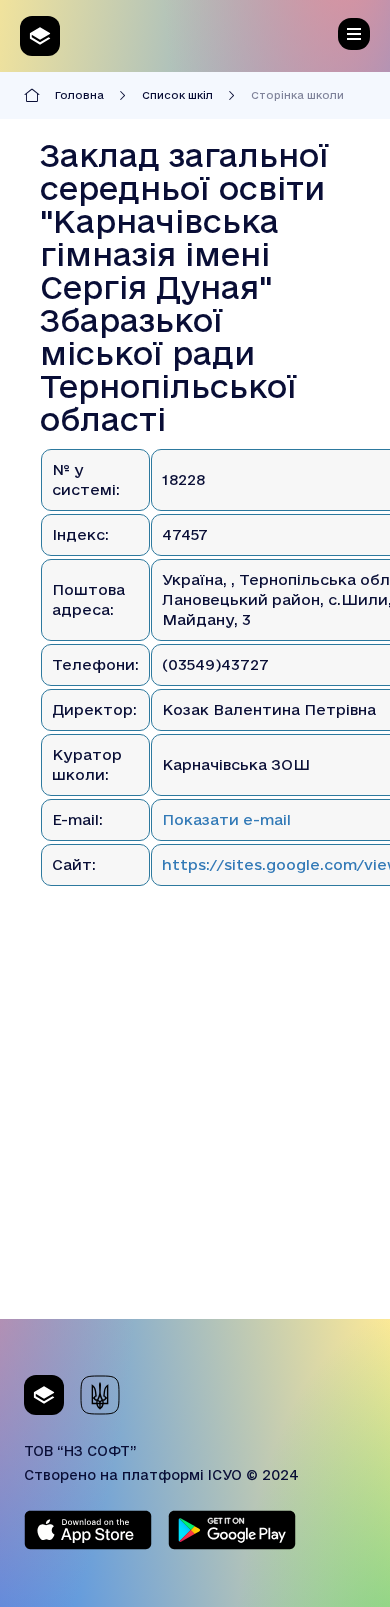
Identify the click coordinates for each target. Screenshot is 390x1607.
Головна (79, 95)
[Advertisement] (195, 1124)
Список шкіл (177, 95)
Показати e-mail (226, 819)
